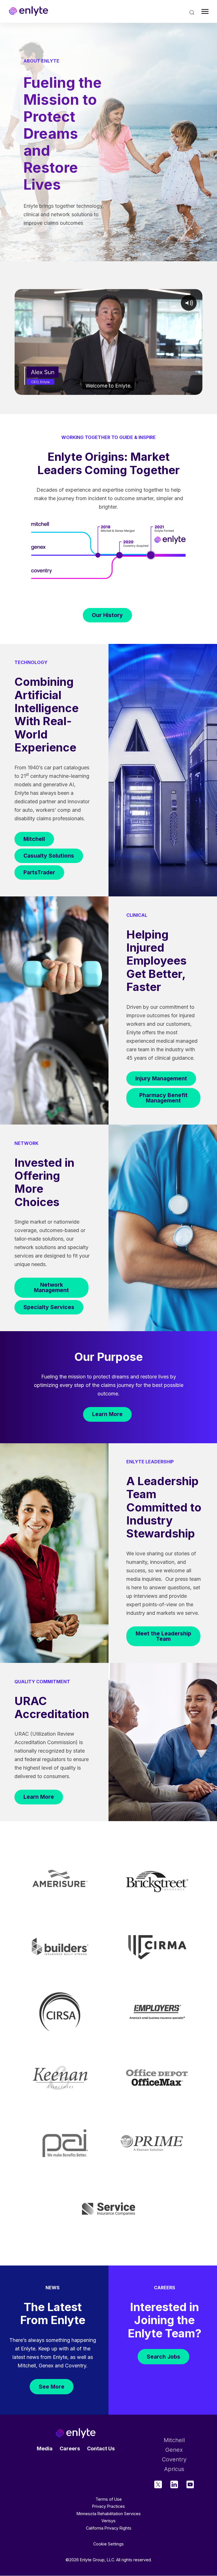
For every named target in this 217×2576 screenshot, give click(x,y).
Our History (107, 615)
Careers (70, 2448)
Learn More (107, 1414)
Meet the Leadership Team (163, 1636)
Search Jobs (163, 2357)
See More (52, 2387)
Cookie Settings (108, 2544)
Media (45, 2448)
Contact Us (101, 2448)
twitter (158, 2484)
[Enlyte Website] (76, 2433)
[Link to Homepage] (29, 11)
